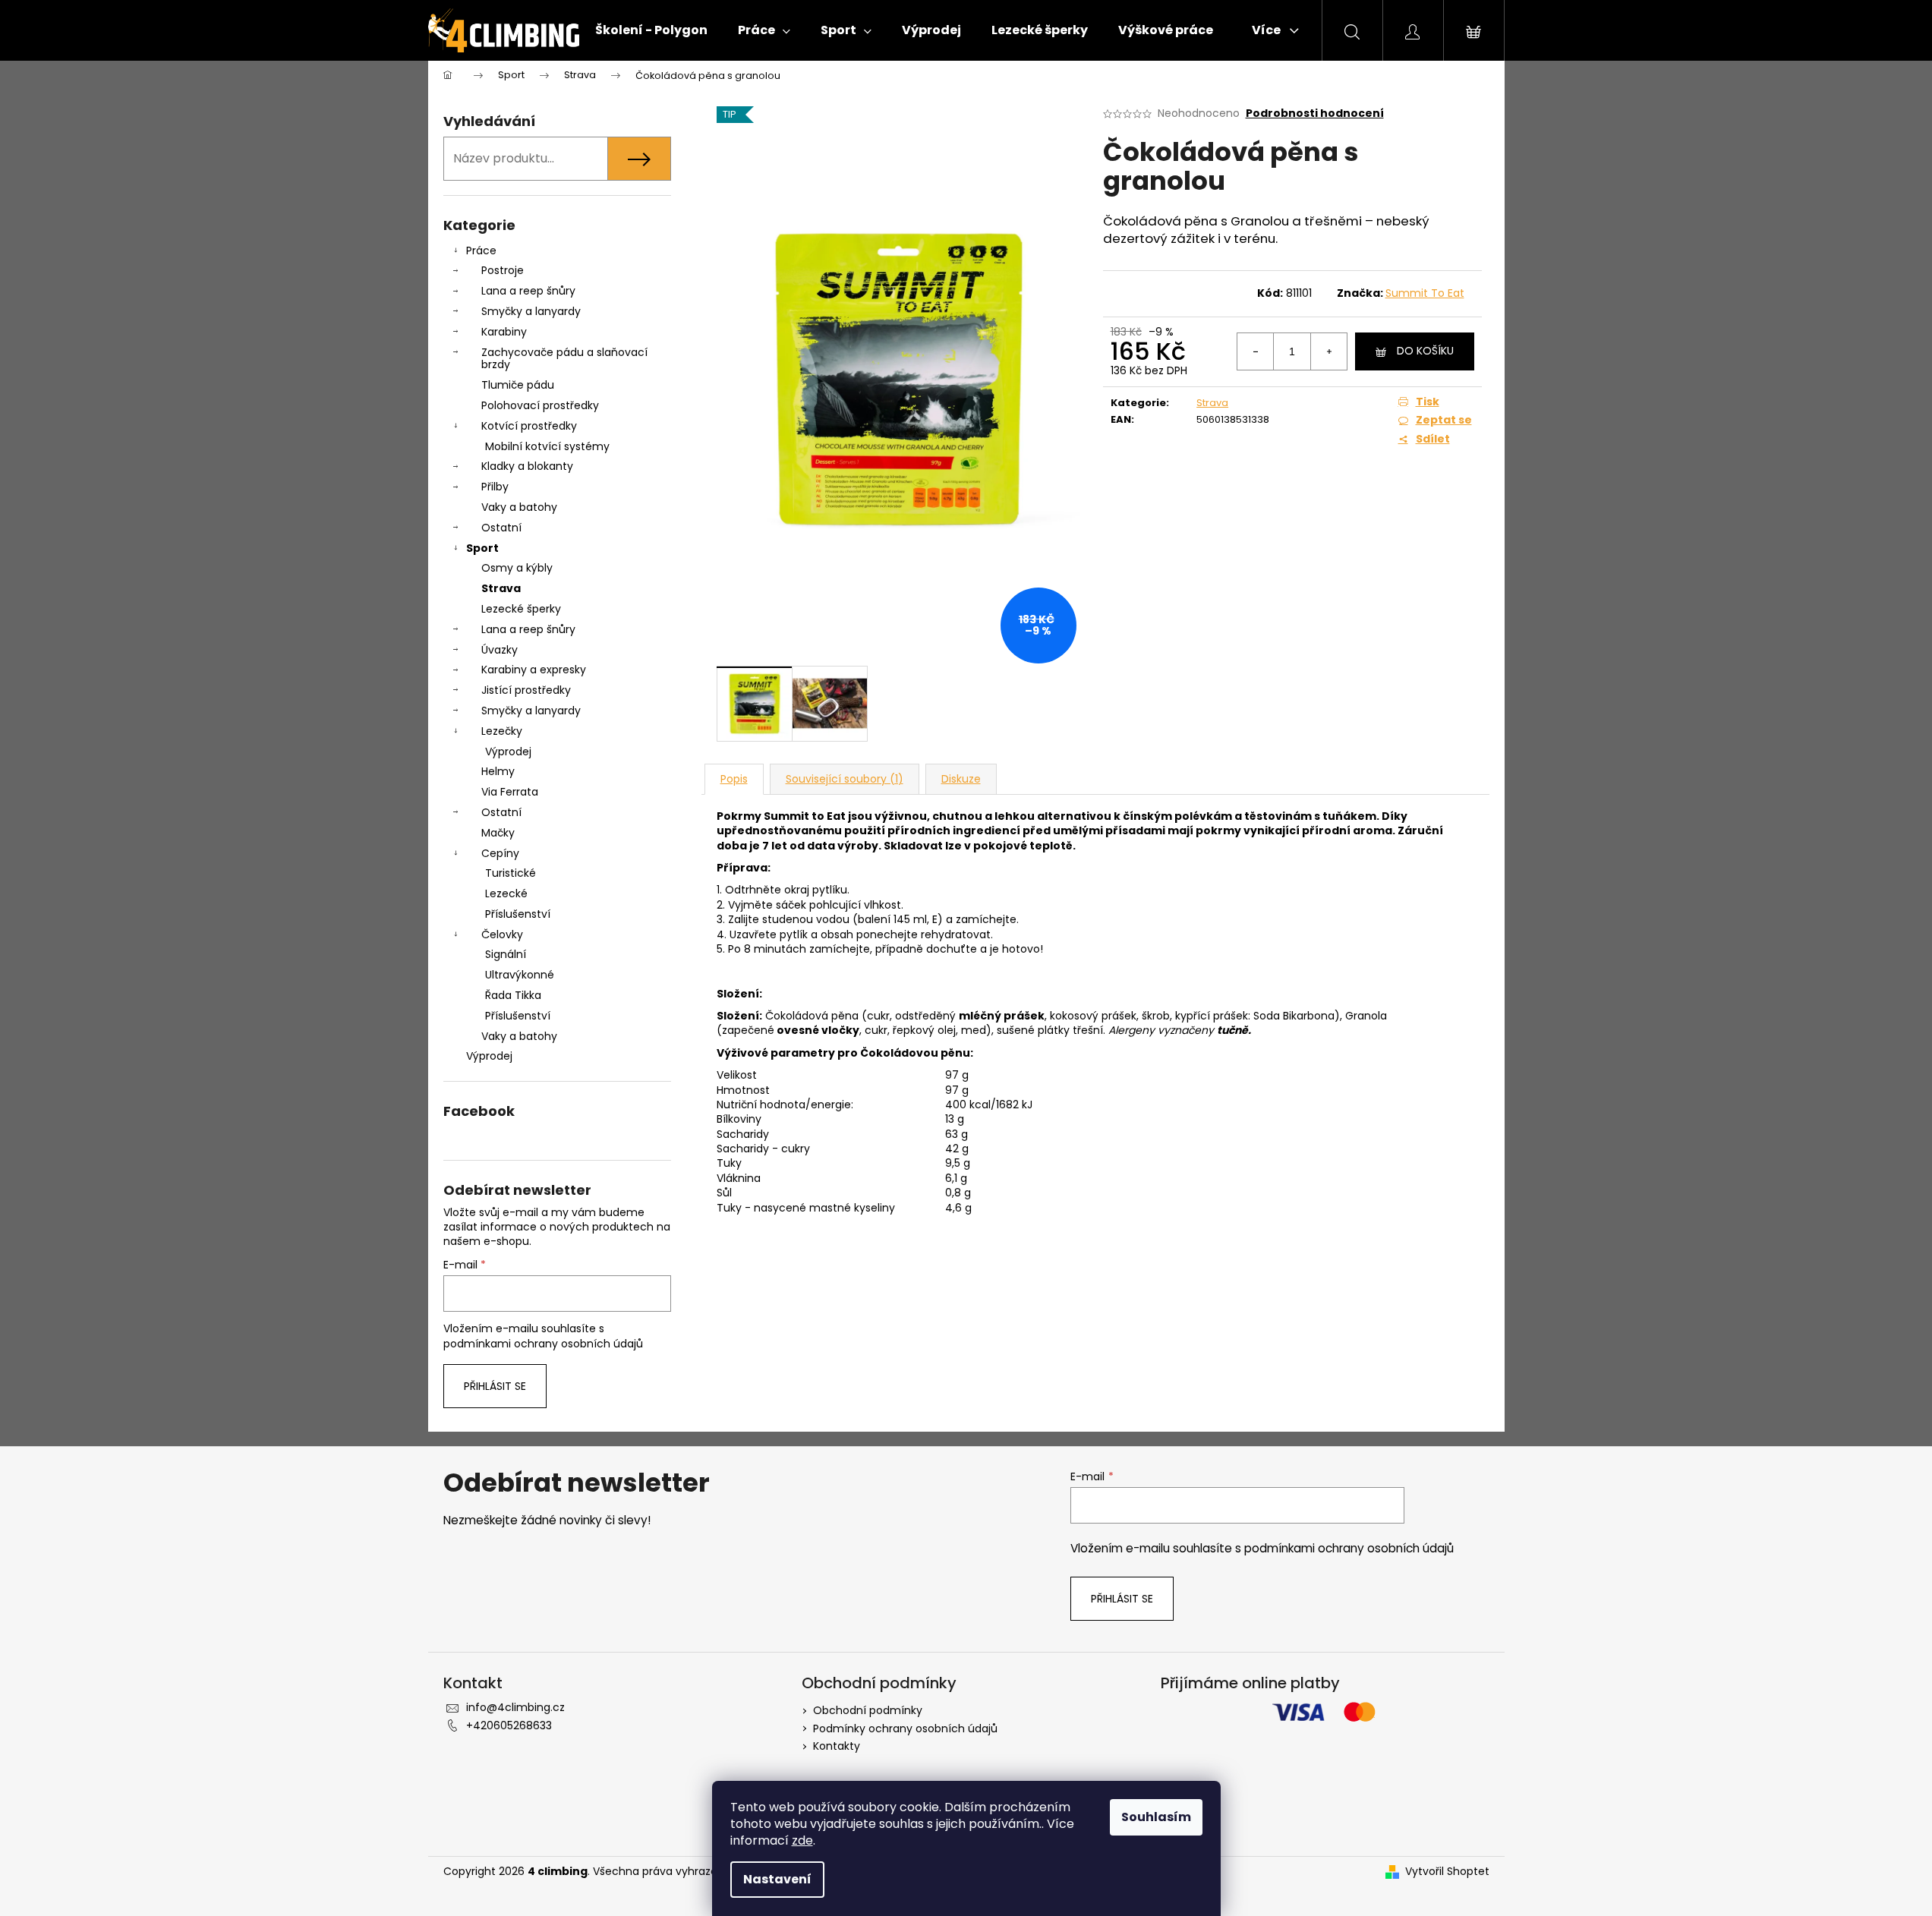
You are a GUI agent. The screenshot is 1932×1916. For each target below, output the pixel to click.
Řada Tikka (513, 995)
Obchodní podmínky (868, 1710)
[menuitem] (651, 30)
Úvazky (500, 650)
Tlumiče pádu (518, 385)
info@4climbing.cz (515, 1707)
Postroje (503, 270)
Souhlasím (1156, 1817)
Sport (482, 548)
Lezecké (506, 893)
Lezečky (502, 731)
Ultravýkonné (520, 975)
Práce (481, 251)
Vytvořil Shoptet (1447, 1872)
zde (802, 1840)
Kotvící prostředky (529, 426)
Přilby (495, 487)
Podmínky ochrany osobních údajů (905, 1728)
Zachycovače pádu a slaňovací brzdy (564, 359)
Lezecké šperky (521, 609)
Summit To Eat (1425, 293)
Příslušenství (518, 914)
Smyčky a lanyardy (531, 311)
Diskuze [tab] (961, 779)
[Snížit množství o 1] (1256, 351)
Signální (506, 954)
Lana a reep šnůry (528, 291)
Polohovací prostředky (540, 405)
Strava (501, 588)
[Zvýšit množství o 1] (1328, 351)
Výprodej (508, 752)
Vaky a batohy (519, 507)
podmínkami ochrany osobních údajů (543, 1344)
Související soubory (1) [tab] (845, 779)
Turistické (511, 873)
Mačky (498, 833)
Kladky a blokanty (527, 466)
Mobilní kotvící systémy (547, 446)
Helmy (498, 771)
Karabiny (504, 332)
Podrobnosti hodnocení (1315, 113)
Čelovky (502, 934)
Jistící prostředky (526, 690)
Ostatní (501, 528)
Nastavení (777, 1879)
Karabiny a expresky (534, 670)
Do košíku (1425, 351)
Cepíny (500, 853)
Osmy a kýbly (517, 568)
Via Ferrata (510, 792)
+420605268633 (509, 1725)
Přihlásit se (495, 1386)
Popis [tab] (734, 779)
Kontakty (837, 1746)
